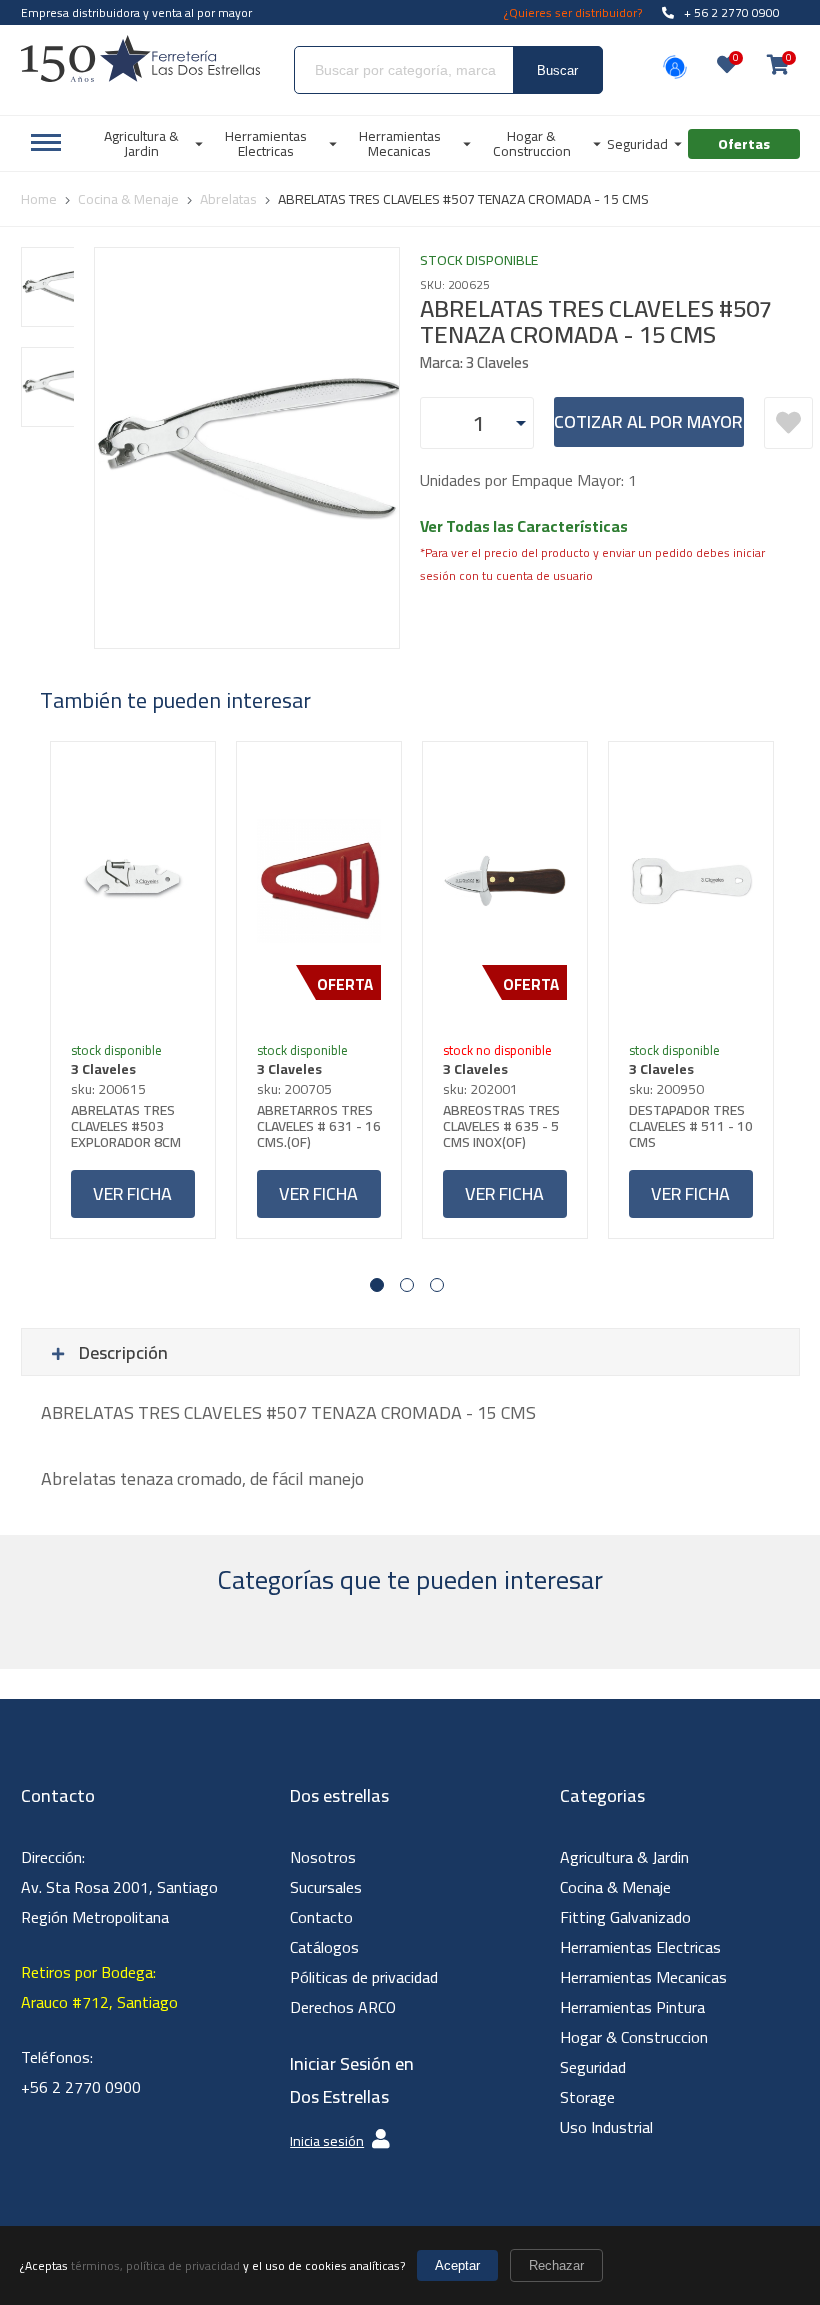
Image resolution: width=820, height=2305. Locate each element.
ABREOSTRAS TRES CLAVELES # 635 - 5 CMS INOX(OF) (501, 1126)
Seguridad (593, 2067)
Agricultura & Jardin (624, 1857)
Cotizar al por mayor (648, 421)
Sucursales (326, 1887)
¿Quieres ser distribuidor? (573, 12)
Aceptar (457, 2265)
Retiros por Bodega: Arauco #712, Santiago (99, 1987)
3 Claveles (103, 1069)
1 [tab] (377, 1285)
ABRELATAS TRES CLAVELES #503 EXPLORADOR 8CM (126, 1126)
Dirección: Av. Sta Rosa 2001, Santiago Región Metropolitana (119, 1887)
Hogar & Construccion (634, 2037)
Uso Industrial (606, 2127)
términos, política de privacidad (155, 2265)
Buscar (557, 70)
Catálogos (324, 1947)
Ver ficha (132, 1193)
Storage (587, 2097)
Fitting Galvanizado (625, 1917)
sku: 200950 (666, 1089)
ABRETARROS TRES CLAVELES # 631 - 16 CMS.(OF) (319, 1126)
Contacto (321, 1917)
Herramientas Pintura (632, 2007)
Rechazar (556, 2265)
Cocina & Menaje (615, 1887)
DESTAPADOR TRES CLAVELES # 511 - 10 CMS (691, 1126)
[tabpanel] (133, 990)
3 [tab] (437, 1285)
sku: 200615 (108, 1089)
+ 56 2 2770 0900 (732, 12)
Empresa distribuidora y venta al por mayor (136, 12)
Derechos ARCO (343, 2007)
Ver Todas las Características (524, 526)
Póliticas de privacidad (364, 1977)
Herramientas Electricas (640, 1947)
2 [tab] (407, 1285)
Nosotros (323, 1857)
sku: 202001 (480, 1089)
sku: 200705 (294, 1089)
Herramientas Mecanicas (643, 1977)
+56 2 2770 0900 (81, 2087)
